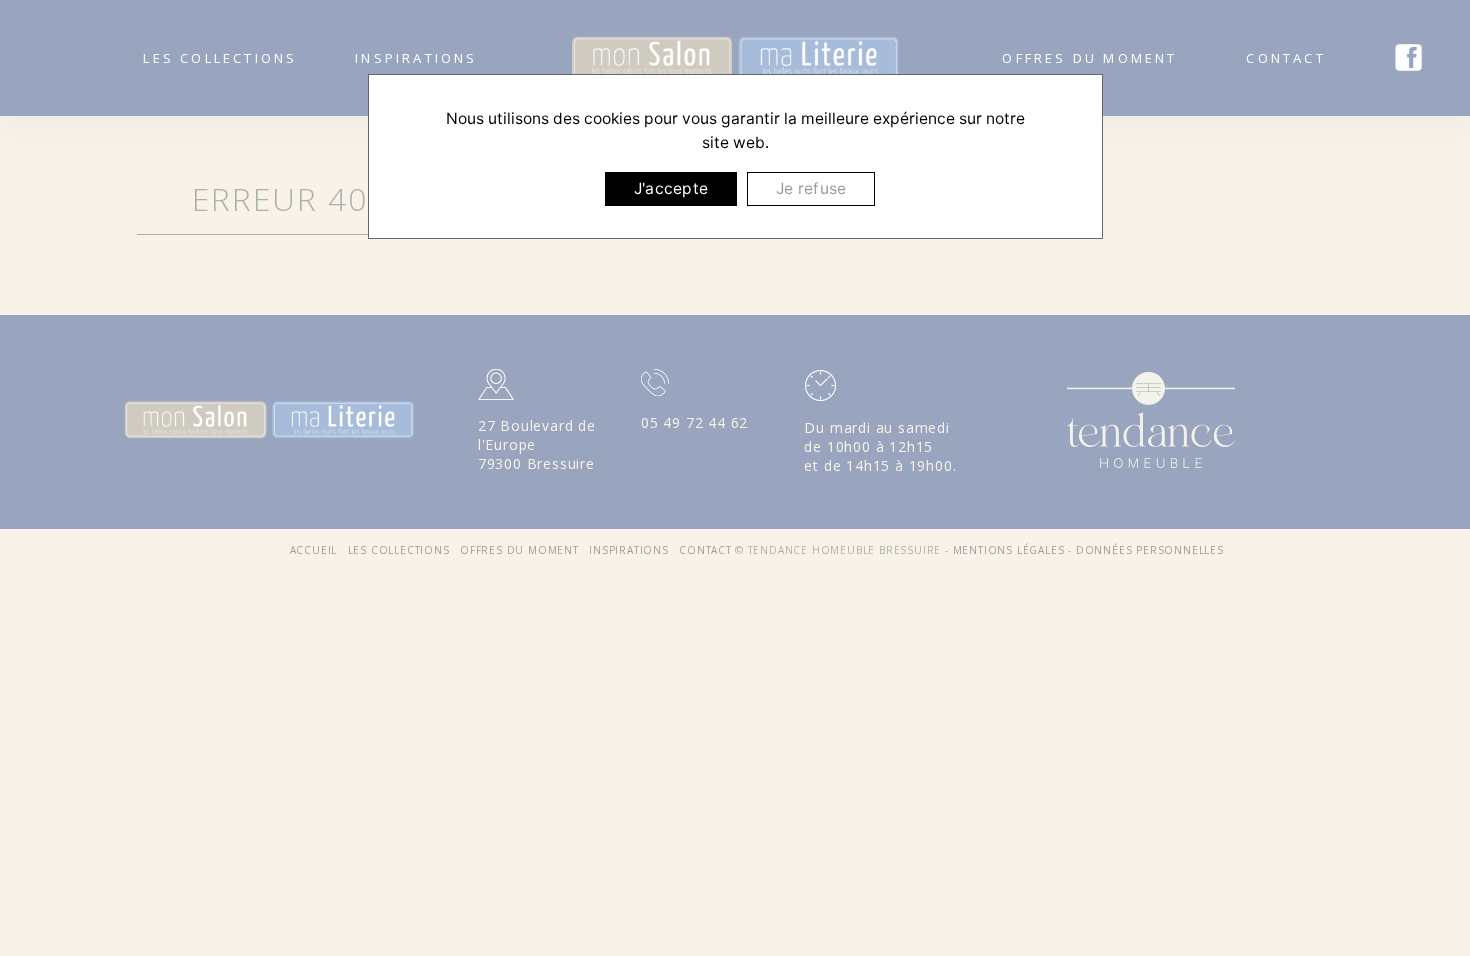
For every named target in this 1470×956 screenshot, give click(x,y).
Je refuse (811, 188)
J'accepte (671, 188)
